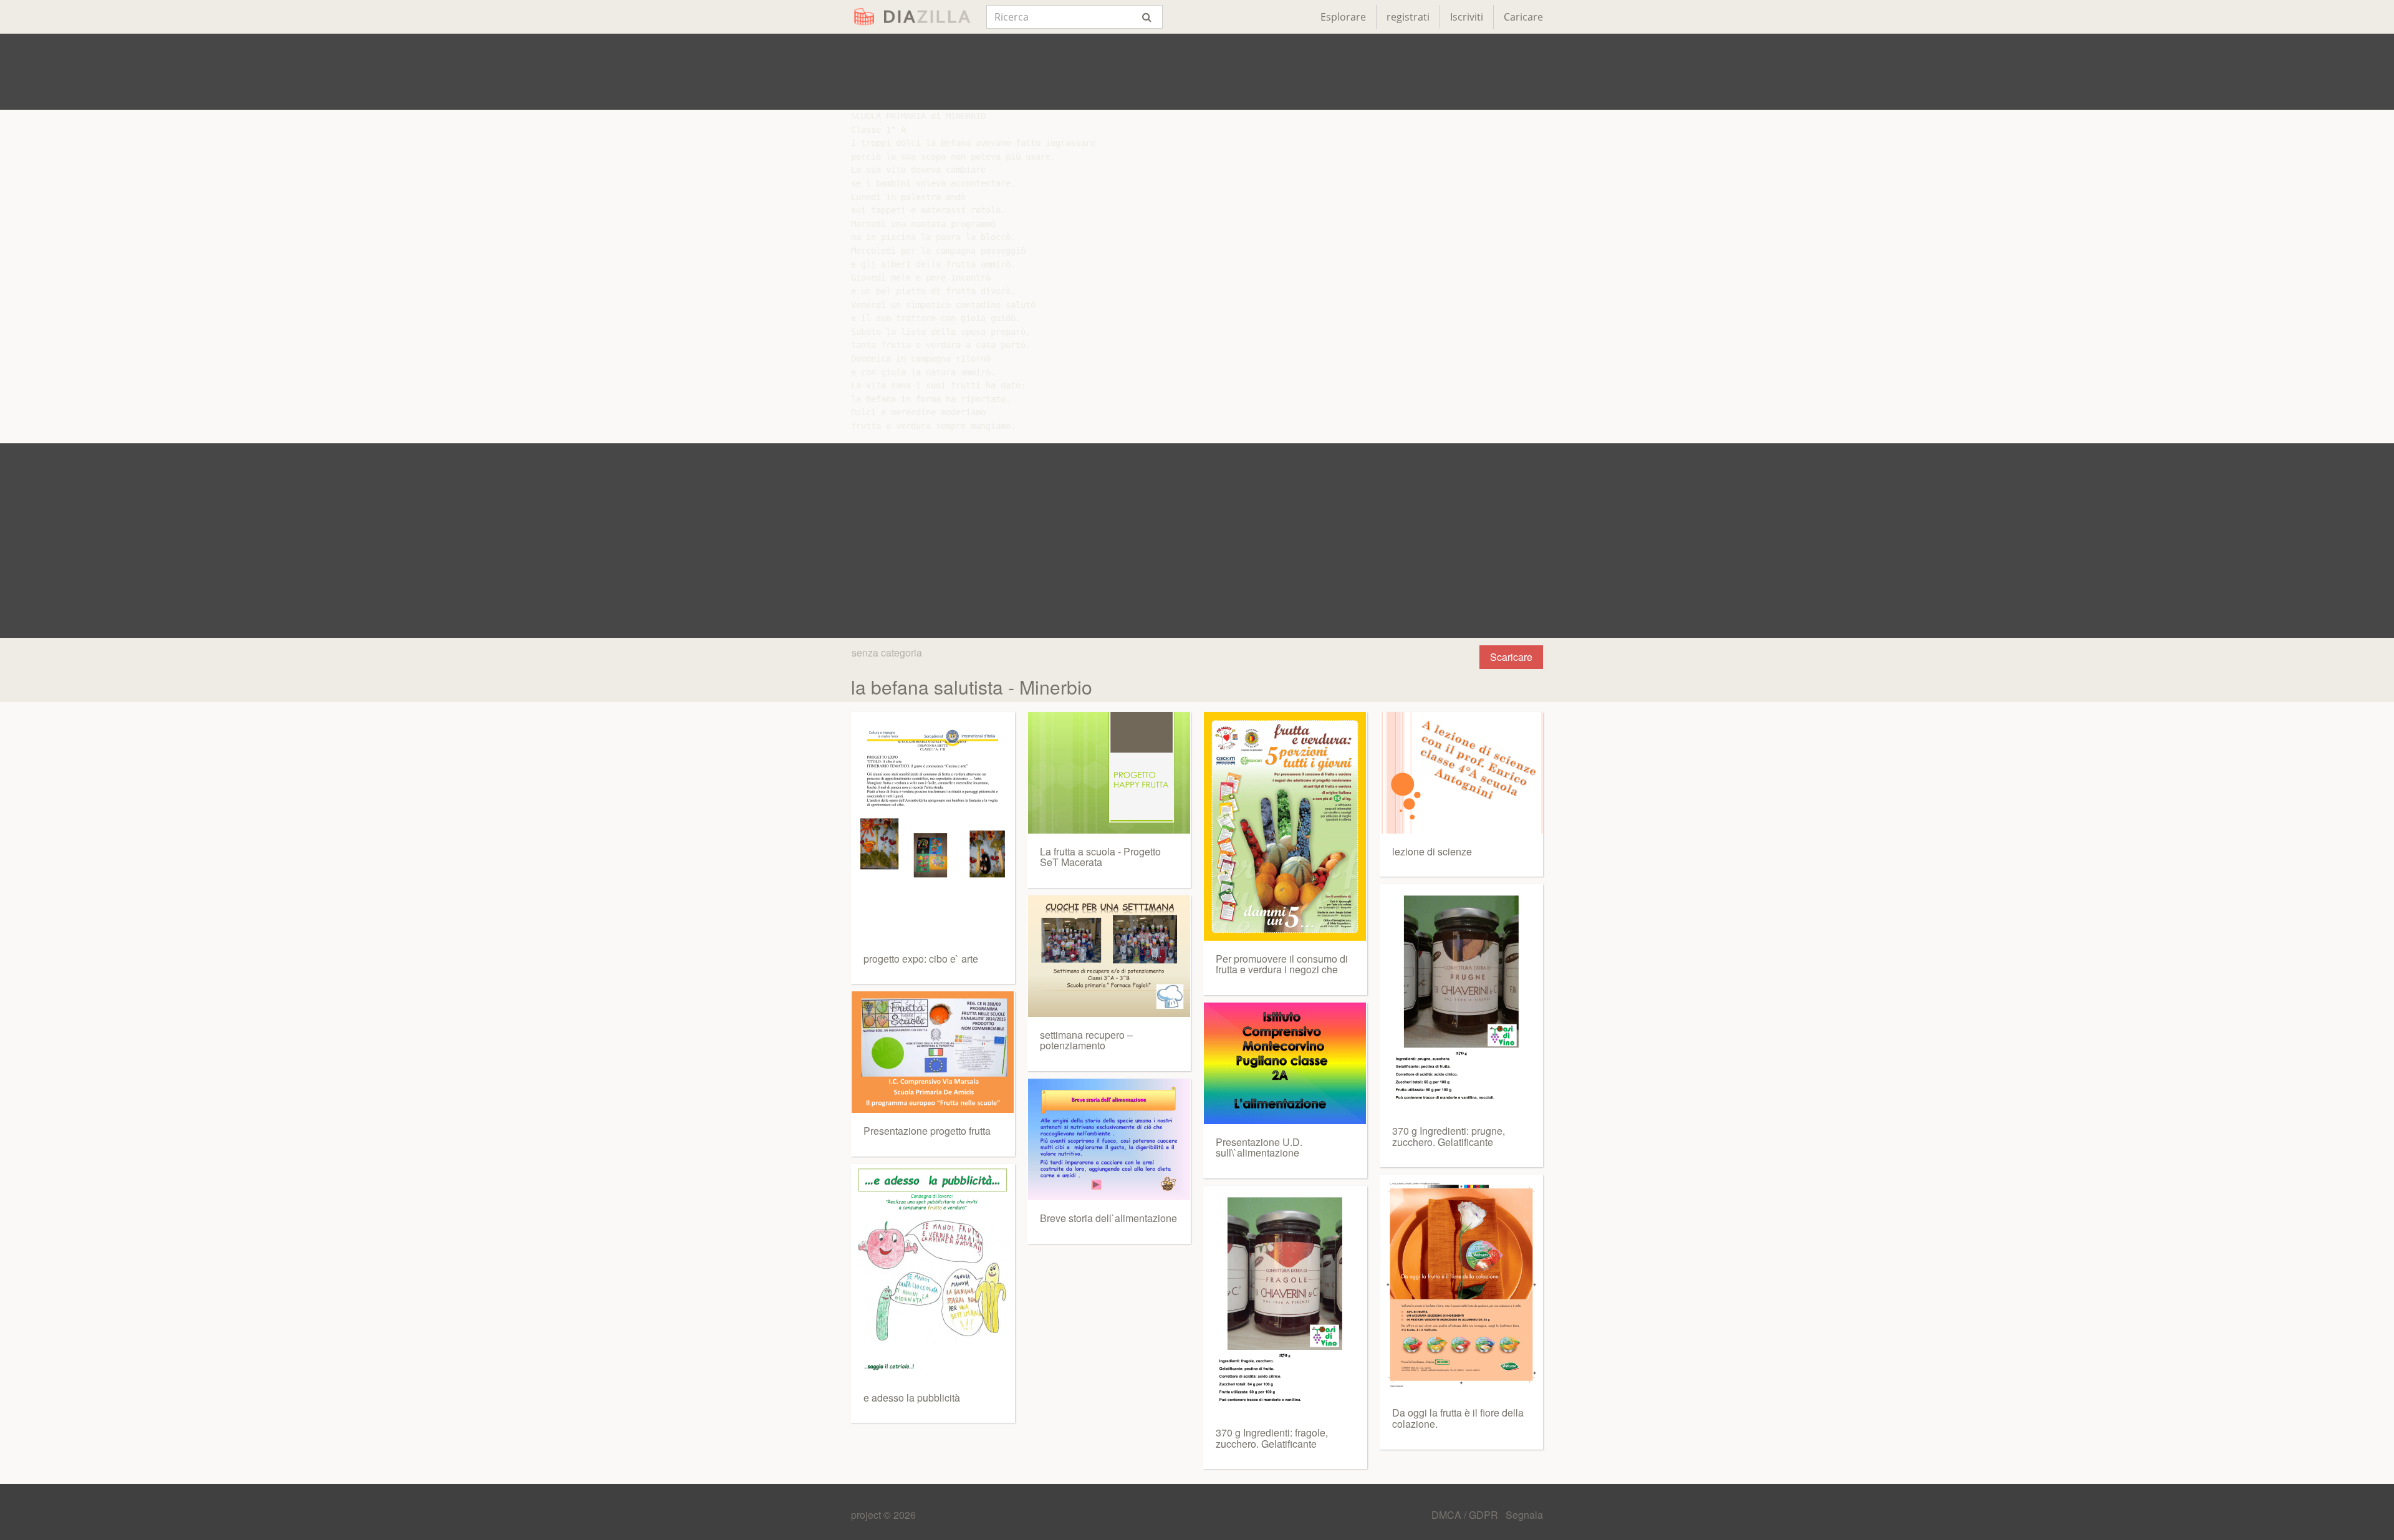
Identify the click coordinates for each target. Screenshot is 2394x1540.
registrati (1408, 17)
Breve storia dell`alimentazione (1108, 1218)
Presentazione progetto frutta (927, 1131)
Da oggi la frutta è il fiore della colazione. (1458, 1418)
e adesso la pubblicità (912, 1398)
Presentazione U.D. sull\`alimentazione (1259, 1148)
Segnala (1524, 1515)
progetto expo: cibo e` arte (921, 959)
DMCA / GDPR (1466, 1515)
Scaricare (1511, 657)
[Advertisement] (1197, 72)
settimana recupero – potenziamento (1086, 1040)
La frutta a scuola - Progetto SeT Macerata (1100, 857)
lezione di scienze (1432, 851)
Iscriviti (1467, 17)
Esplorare (1343, 17)
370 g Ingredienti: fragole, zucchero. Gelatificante (1272, 1438)
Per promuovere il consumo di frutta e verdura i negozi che (1282, 964)
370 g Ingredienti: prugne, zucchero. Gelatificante (1449, 1136)
